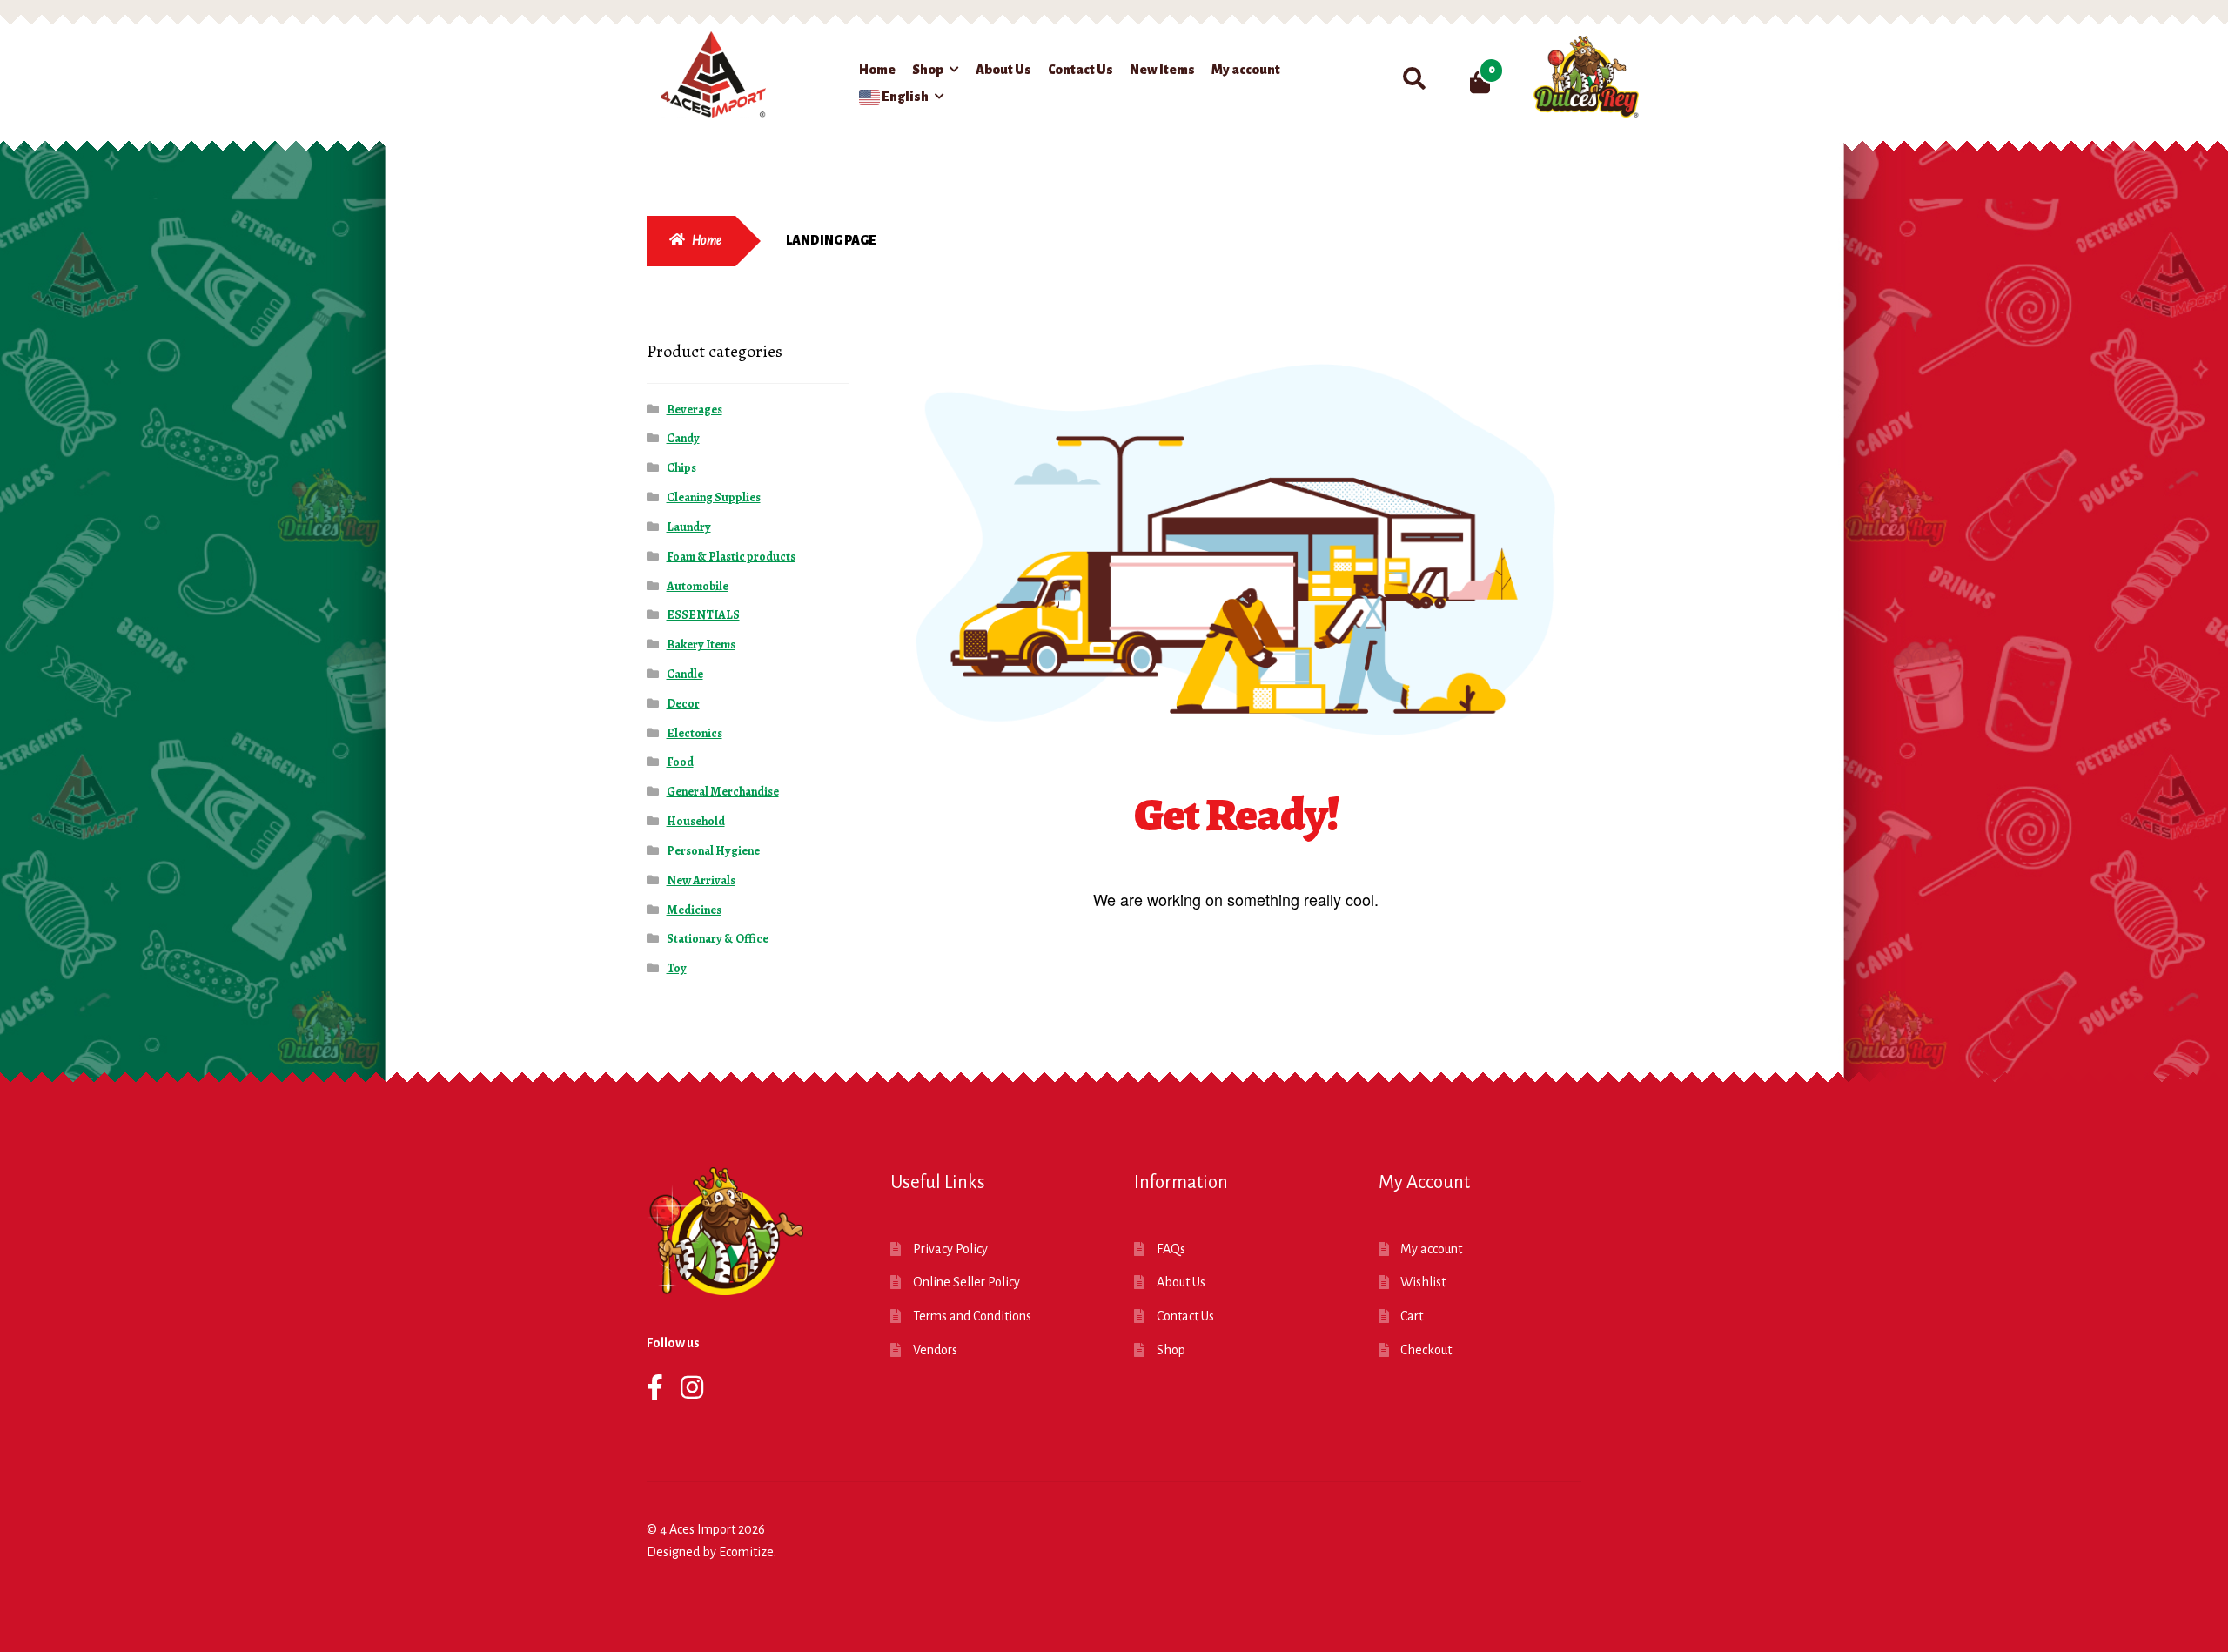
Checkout (1426, 1350)
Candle (685, 674)
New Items (1162, 70)
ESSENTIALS (703, 615)
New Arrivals (701, 880)
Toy (677, 968)
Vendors (935, 1350)
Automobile (698, 586)
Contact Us (1080, 70)
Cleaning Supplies (714, 497)
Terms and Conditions (972, 1316)
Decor (683, 704)
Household (696, 821)
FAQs (1171, 1249)
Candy (683, 438)
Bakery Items (701, 645)
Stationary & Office (718, 939)
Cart (1412, 1316)
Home (877, 70)
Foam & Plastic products (731, 557)
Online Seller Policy (966, 1282)
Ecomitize (746, 1552)
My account (1246, 70)
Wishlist (1423, 1282)
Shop (928, 70)
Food (680, 762)
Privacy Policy (950, 1249)
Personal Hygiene (713, 851)
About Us (1003, 70)
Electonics (695, 733)
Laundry (689, 527)
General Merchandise (723, 792)
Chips (681, 468)
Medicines (694, 910)
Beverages (695, 410)
